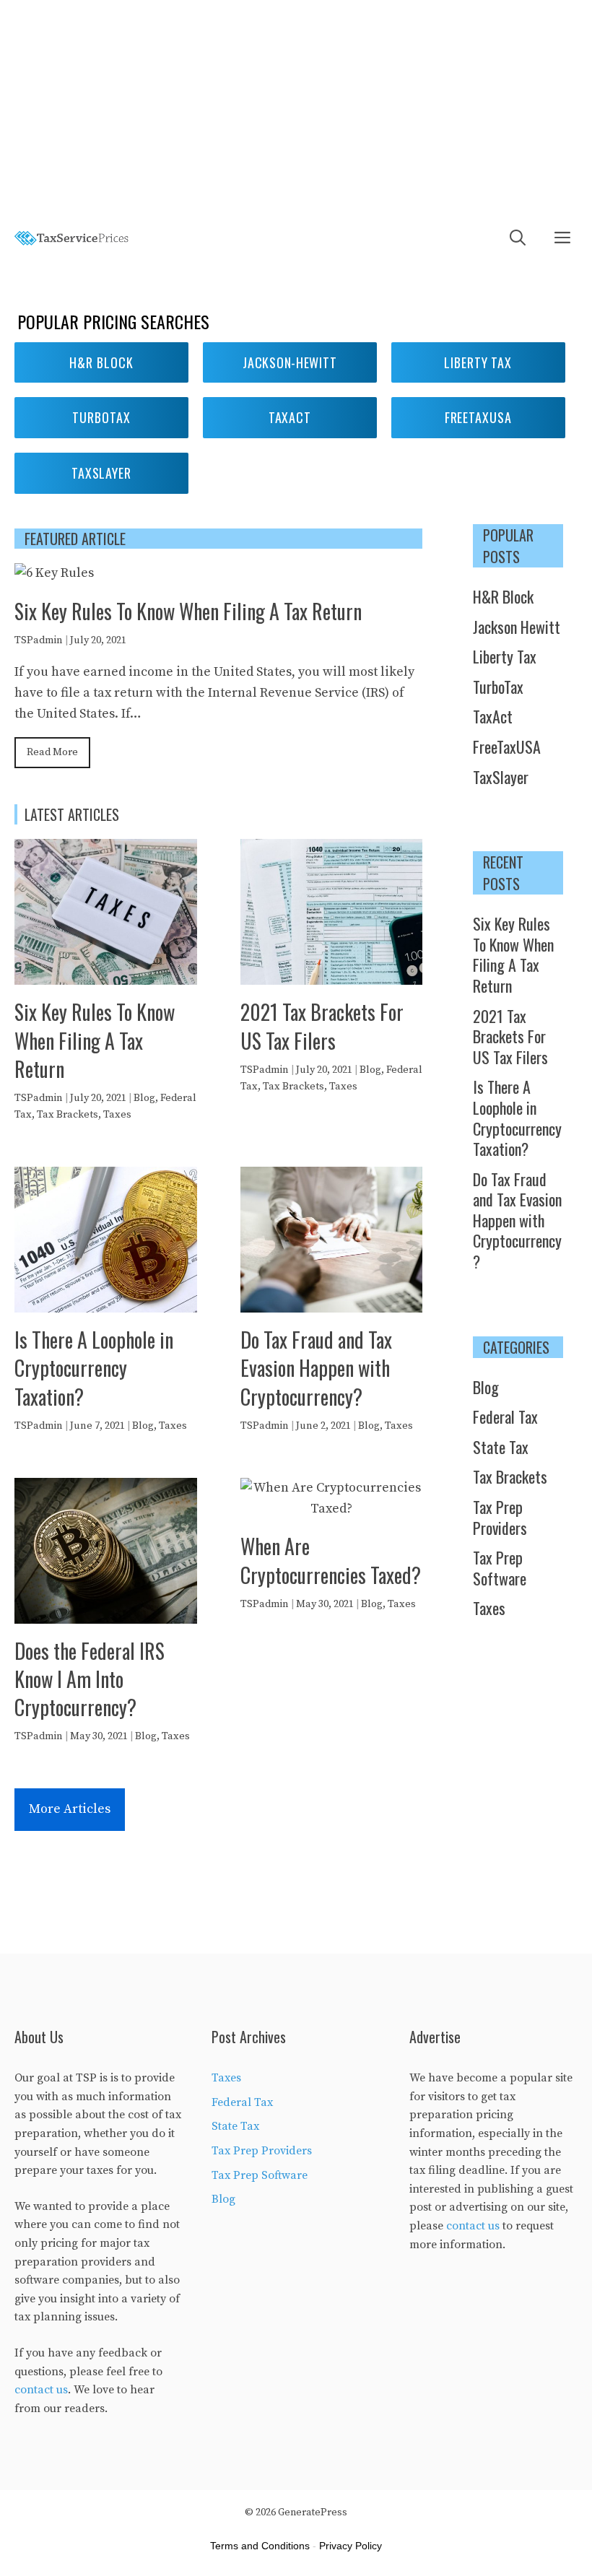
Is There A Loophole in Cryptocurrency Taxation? (94, 1368)
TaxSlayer (101, 473)
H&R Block (101, 362)
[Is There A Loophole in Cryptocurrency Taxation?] (106, 1301)
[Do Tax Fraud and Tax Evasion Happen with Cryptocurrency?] (332, 1301)
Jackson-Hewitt (290, 362)
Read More (52, 752)
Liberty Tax (478, 362)
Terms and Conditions (260, 2546)
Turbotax (101, 417)
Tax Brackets (68, 1115)
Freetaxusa (478, 417)
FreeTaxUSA (507, 747)
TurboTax (498, 687)
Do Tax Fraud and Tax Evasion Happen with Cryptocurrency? (316, 1368)
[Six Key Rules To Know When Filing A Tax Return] (54, 573)
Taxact (290, 417)
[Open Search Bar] (518, 239)
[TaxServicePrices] (72, 239)
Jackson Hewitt (517, 627)
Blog (144, 1098)
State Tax (501, 1447)
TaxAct (493, 716)
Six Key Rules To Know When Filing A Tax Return (188, 611)
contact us (41, 2390)
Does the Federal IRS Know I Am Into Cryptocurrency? (90, 1679)
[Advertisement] (296, 108)
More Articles (70, 1809)
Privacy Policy (351, 2546)
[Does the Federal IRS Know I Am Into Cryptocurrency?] (106, 1613)
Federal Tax (505, 1417)
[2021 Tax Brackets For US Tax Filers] (332, 974)
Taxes (117, 1115)
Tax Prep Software (500, 1568)
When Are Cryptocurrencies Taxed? (331, 1560)
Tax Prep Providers (500, 1517)
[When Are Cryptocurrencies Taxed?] (332, 1509)
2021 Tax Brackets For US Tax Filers (322, 1026)
